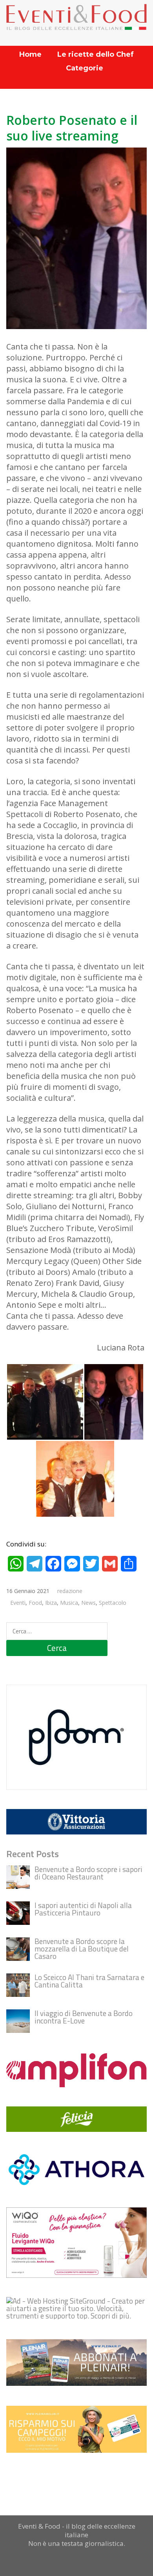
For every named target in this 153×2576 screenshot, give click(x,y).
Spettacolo (113, 1603)
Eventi (18, 1603)
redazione (70, 1591)
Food (35, 1603)
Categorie (85, 68)
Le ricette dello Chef (96, 54)
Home (30, 54)
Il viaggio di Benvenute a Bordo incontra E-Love (84, 2017)
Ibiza (51, 1603)
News (88, 1603)
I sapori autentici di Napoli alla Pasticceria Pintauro (83, 1909)
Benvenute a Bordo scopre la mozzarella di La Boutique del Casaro (82, 1949)
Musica (69, 1603)
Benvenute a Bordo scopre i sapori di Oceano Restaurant (88, 1873)
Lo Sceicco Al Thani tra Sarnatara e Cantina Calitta (89, 1981)
